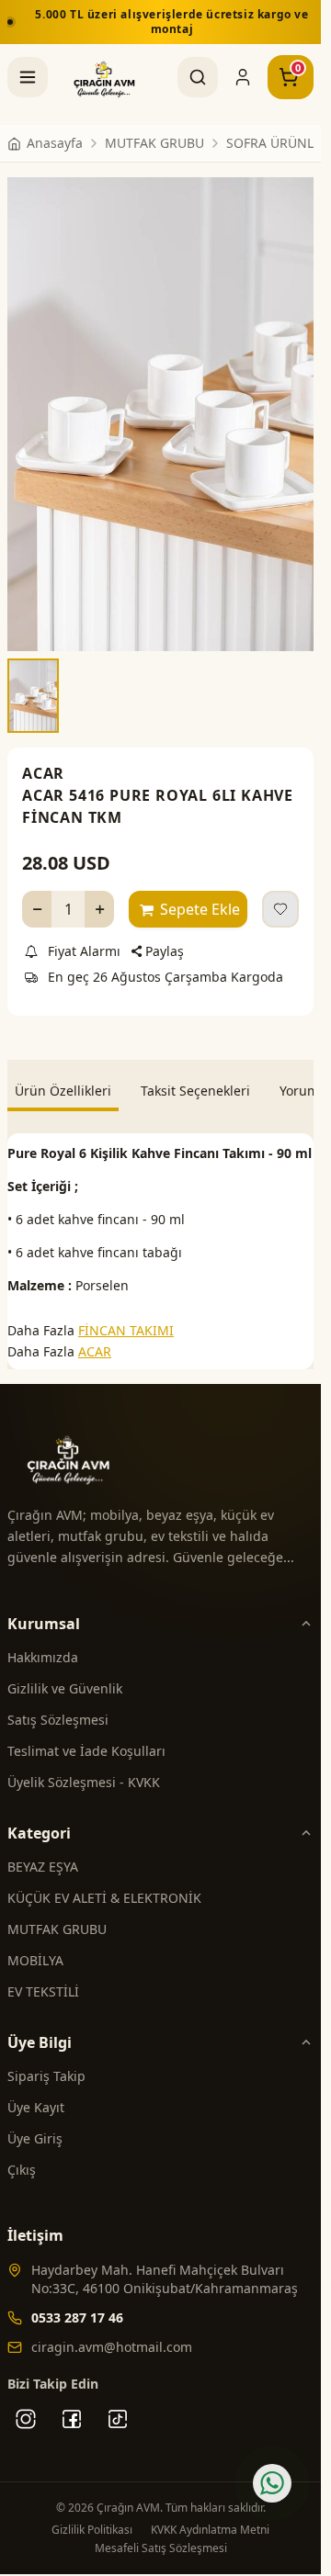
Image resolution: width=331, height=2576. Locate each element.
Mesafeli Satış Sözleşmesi (161, 2533)
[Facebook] (72, 2403)
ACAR (43, 758)
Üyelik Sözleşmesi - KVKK (84, 1766)
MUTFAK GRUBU (57, 1913)
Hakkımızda (43, 1642)
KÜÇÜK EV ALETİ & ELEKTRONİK (104, 1882)
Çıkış (22, 2154)
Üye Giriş (35, 2123)
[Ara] (198, 77)
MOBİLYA (35, 1945)
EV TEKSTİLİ (43, 1976)
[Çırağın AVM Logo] (104, 77)
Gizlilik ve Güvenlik (65, 1673)
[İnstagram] (26, 2403)
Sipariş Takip (46, 2060)
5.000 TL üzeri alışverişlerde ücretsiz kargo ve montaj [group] (167, 22)
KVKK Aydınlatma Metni (210, 2514)
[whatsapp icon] (272, 2483)
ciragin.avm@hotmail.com (112, 2331)
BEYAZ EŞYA (43, 1851)
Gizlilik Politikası (92, 2514)
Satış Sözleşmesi (58, 1704)
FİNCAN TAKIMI (126, 1315)
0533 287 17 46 (77, 2302)
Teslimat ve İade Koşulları (86, 1735)
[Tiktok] (118, 2403)
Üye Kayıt (36, 2092)
